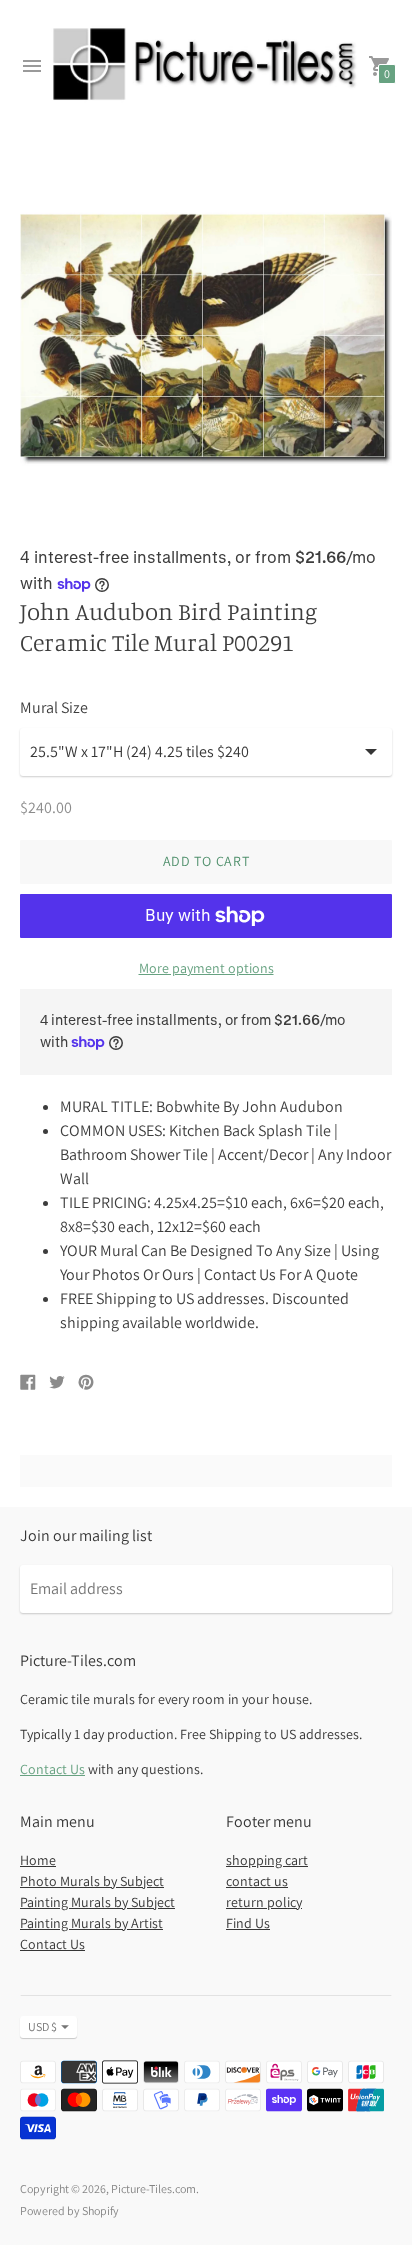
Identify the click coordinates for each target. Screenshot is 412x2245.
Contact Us (52, 1769)
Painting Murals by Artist (91, 1923)
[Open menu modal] (32, 66)
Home (38, 1860)
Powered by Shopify (69, 2210)
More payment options (206, 968)
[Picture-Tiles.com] (206, 66)
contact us (257, 1881)
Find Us (248, 1923)
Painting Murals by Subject (97, 1902)
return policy (264, 1902)
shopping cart (267, 1860)
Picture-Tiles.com (153, 2188)
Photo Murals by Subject (92, 1881)
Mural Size (54, 708)
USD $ (42, 2026)
